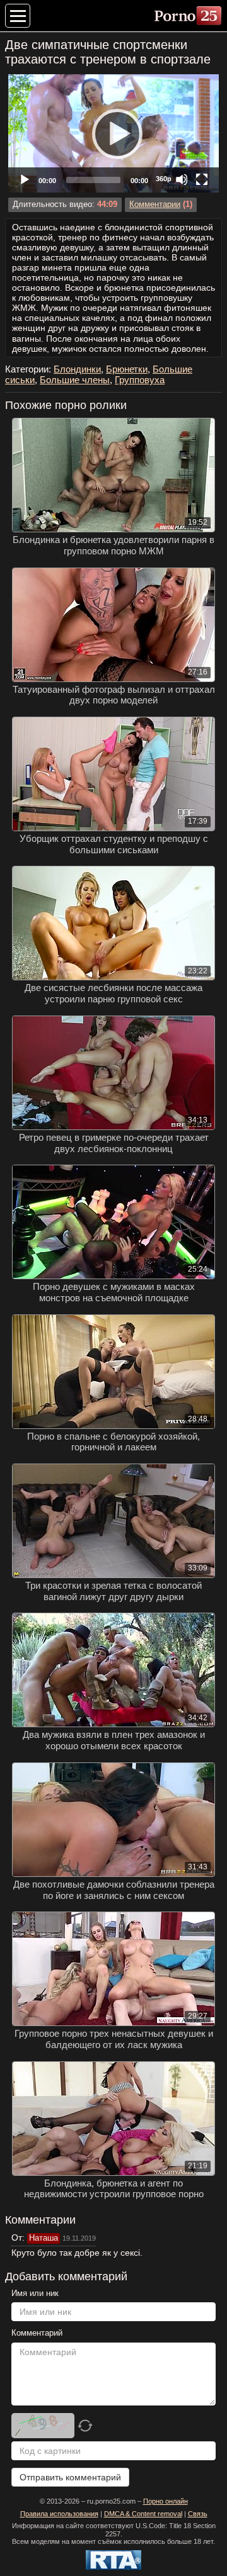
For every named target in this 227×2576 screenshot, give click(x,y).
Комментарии (155, 204)
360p (164, 179)
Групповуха (140, 380)
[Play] (113, 133)
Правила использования (59, 2514)
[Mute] (182, 179)
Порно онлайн (166, 2501)
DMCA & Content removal (143, 2514)
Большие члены (75, 380)
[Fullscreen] (202, 179)
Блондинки (77, 369)
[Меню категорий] (18, 16)
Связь (198, 2514)
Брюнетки (127, 369)
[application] (113, 133)
